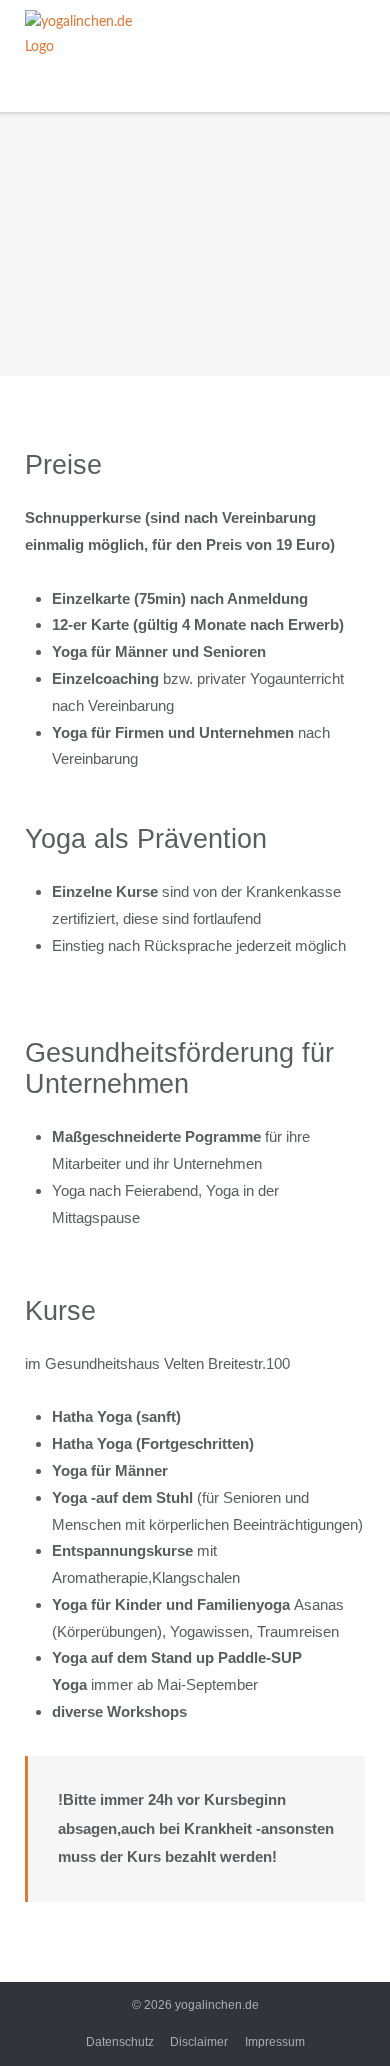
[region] (195, 244)
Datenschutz (120, 2042)
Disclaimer (199, 2042)
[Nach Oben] (339, 2016)
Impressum (275, 2042)
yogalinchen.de (217, 2005)
